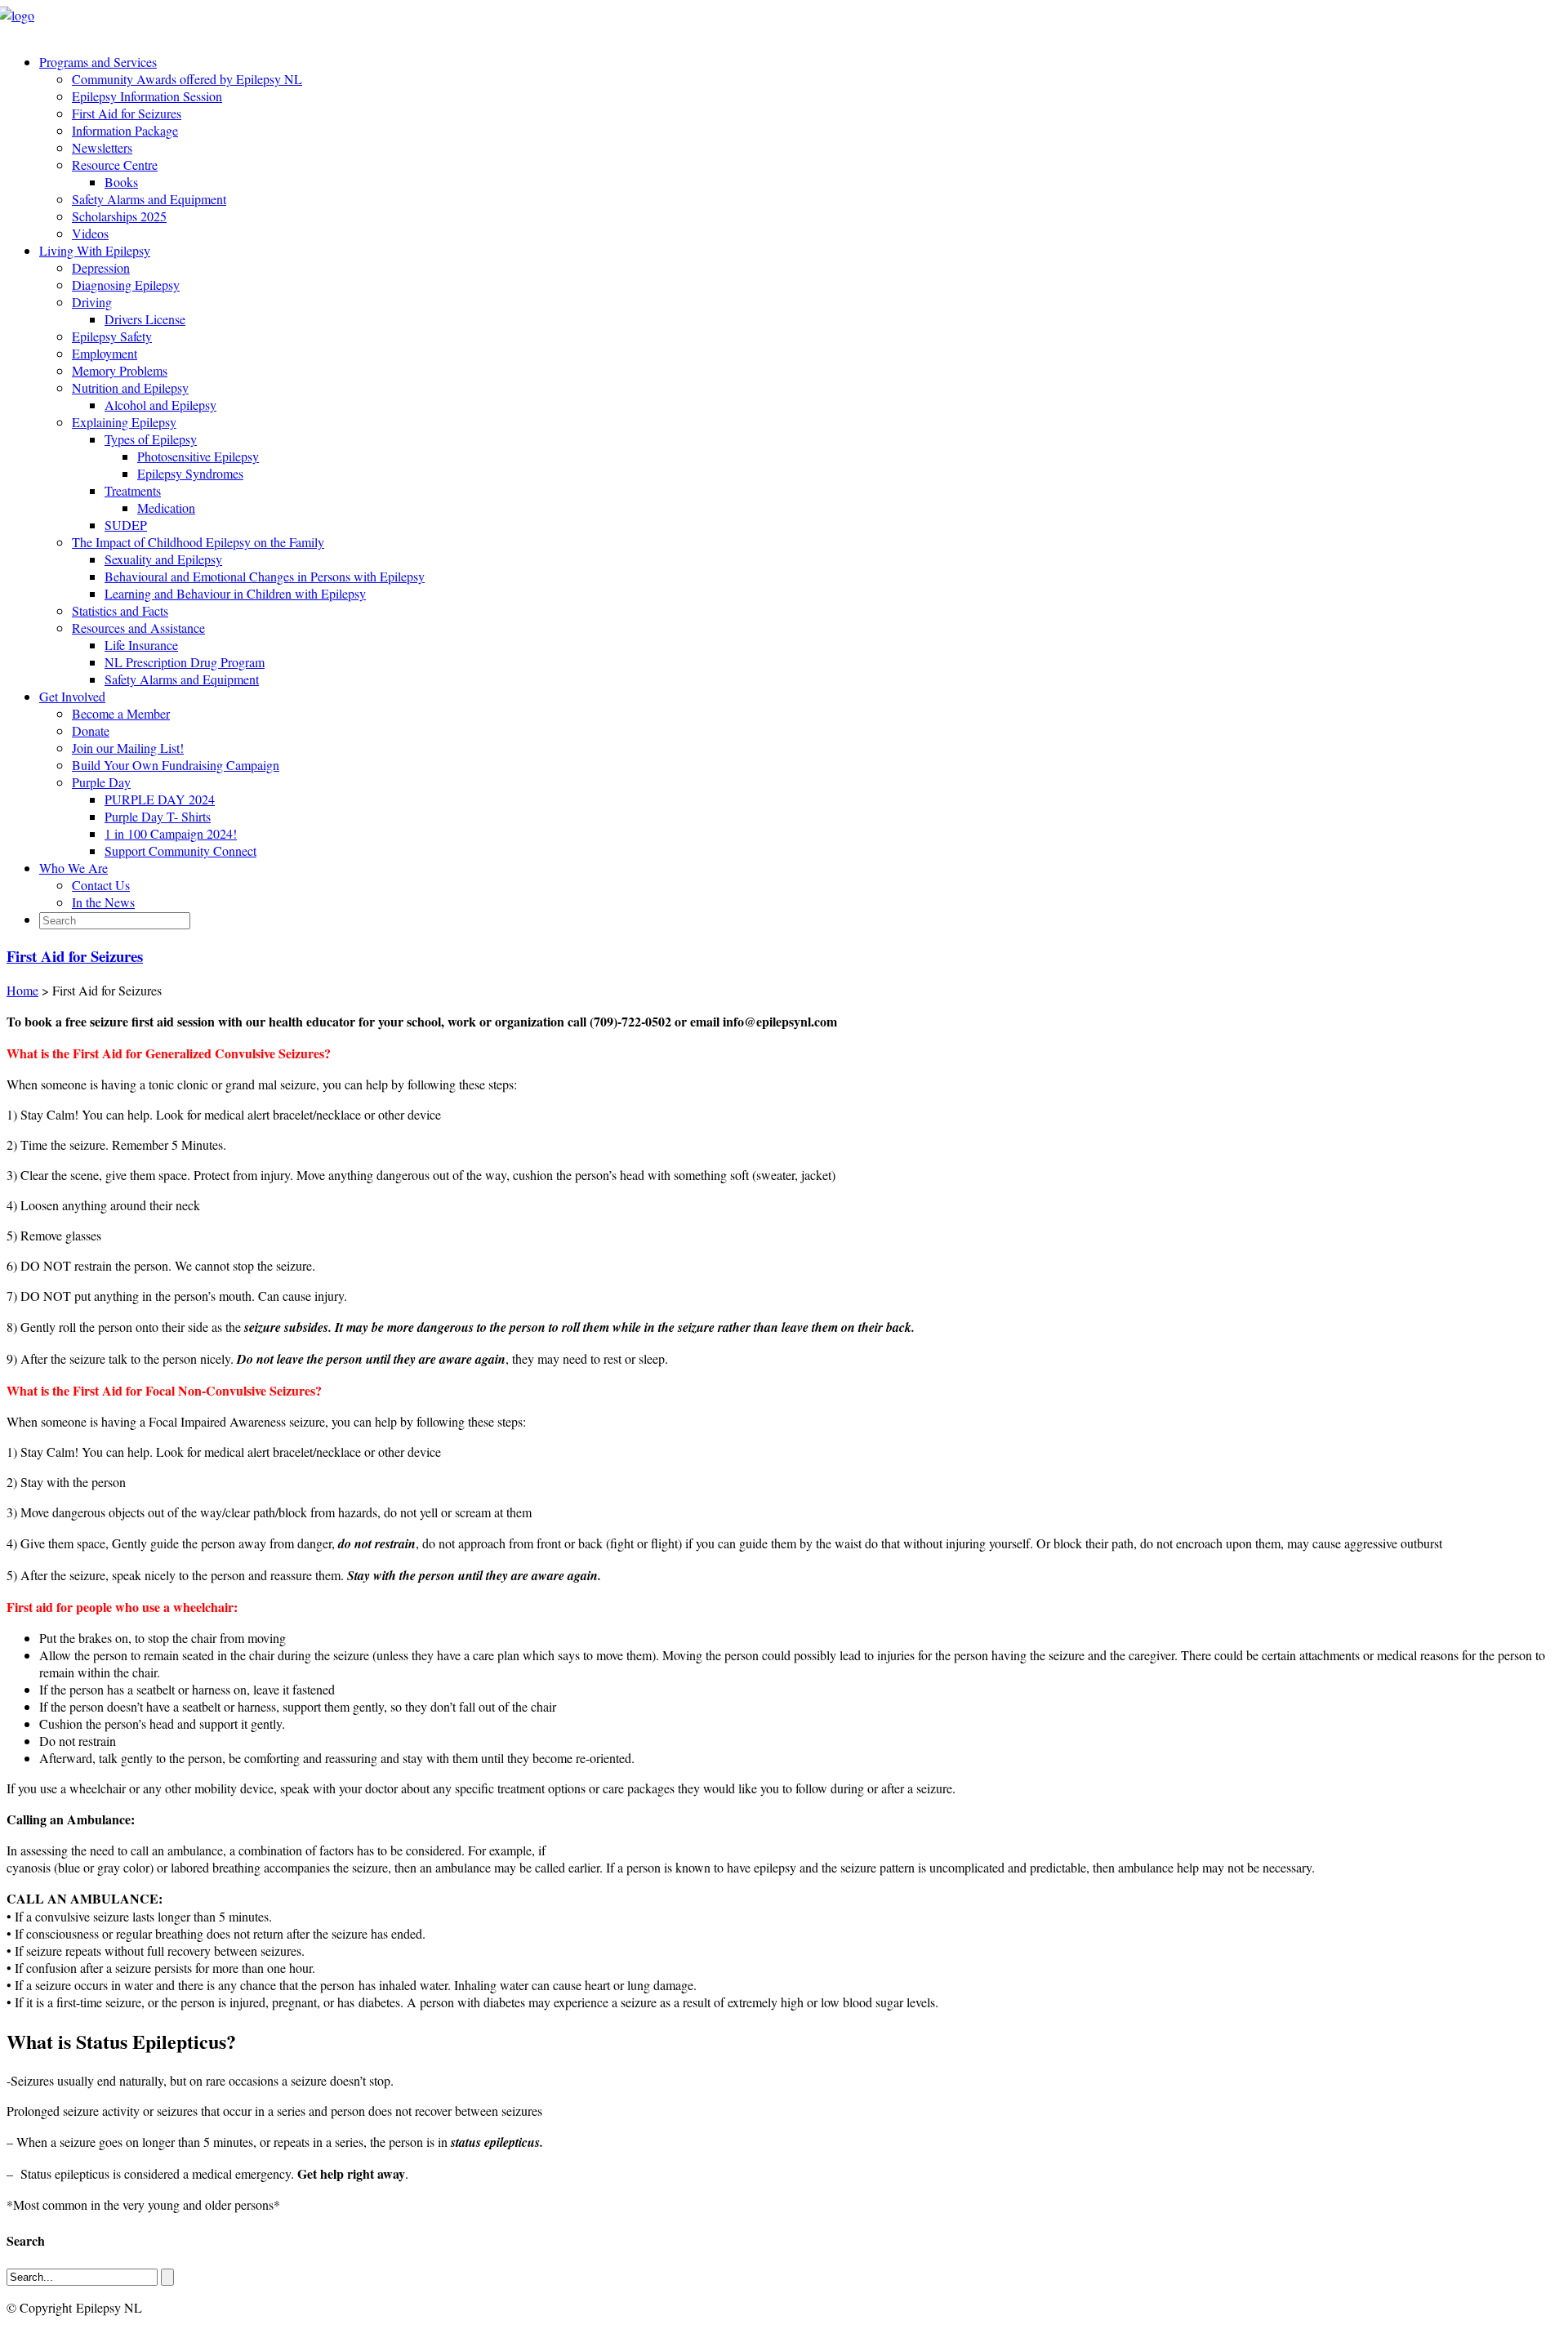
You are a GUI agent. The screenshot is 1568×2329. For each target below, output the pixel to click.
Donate (91, 730)
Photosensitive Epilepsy (198, 456)
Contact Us (101, 885)
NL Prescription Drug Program (185, 662)
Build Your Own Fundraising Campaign (176, 765)
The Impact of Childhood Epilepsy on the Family (198, 542)
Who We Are (73, 868)
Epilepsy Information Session (147, 96)
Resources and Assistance (138, 628)
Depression (101, 267)
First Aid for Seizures (127, 113)
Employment (105, 353)
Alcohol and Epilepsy (160, 405)
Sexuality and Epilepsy (163, 559)
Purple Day (101, 782)
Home (22, 990)
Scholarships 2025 (119, 216)
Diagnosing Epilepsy (126, 285)
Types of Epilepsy (151, 439)
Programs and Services (98, 62)
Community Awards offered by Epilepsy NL (187, 79)
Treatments (133, 490)
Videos (90, 233)
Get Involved (72, 696)
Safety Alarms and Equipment (149, 199)
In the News (103, 902)
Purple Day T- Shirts (158, 816)
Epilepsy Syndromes (190, 473)
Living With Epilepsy (95, 250)
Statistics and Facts (120, 610)
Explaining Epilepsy (124, 422)
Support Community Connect (180, 851)
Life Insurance (141, 645)
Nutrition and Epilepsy (130, 387)
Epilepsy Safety (112, 336)
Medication (166, 508)
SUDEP (126, 525)
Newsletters (102, 147)
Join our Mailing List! (128, 748)
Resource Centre (115, 165)
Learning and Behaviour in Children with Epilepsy (235, 593)
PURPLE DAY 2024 (160, 799)
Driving (92, 302)
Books (121, 182)
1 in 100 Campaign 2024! (171, 833)
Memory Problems (120, 370)
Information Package (125, 130)
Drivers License (145, 319)
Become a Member (121, 713)
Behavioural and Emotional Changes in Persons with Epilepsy (265, 576)
